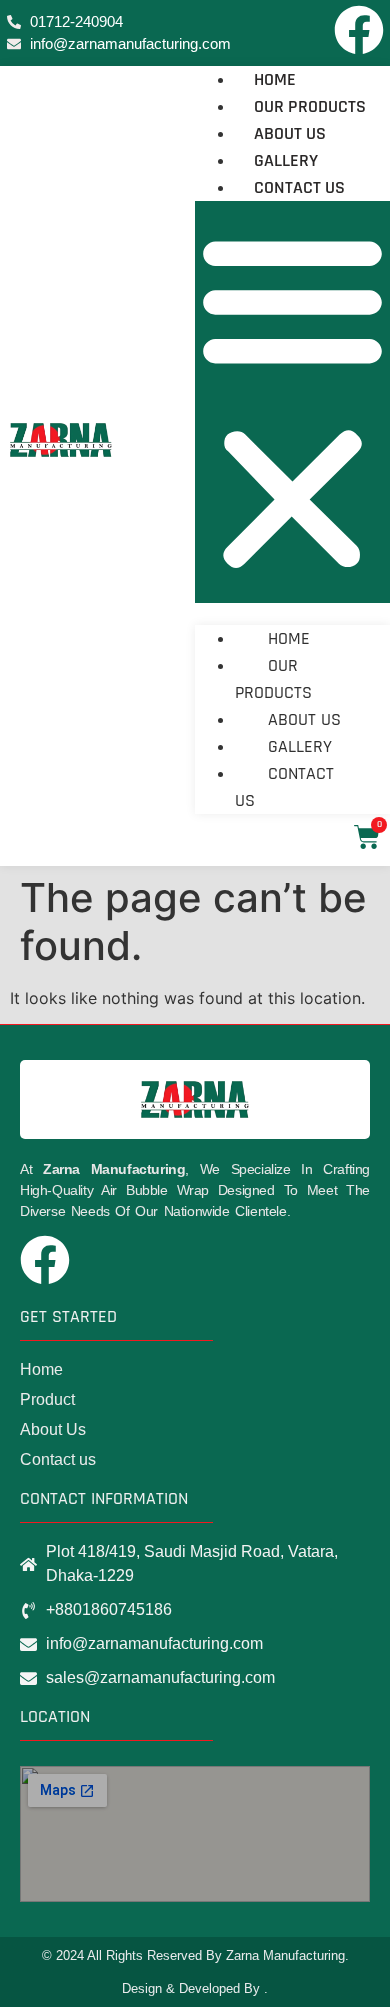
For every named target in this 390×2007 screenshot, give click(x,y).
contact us (299, 187)
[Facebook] (359, 30)
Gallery (286, 160)
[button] (292, 402)
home (275, 79)
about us (290, 133)
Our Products (310, 106)
